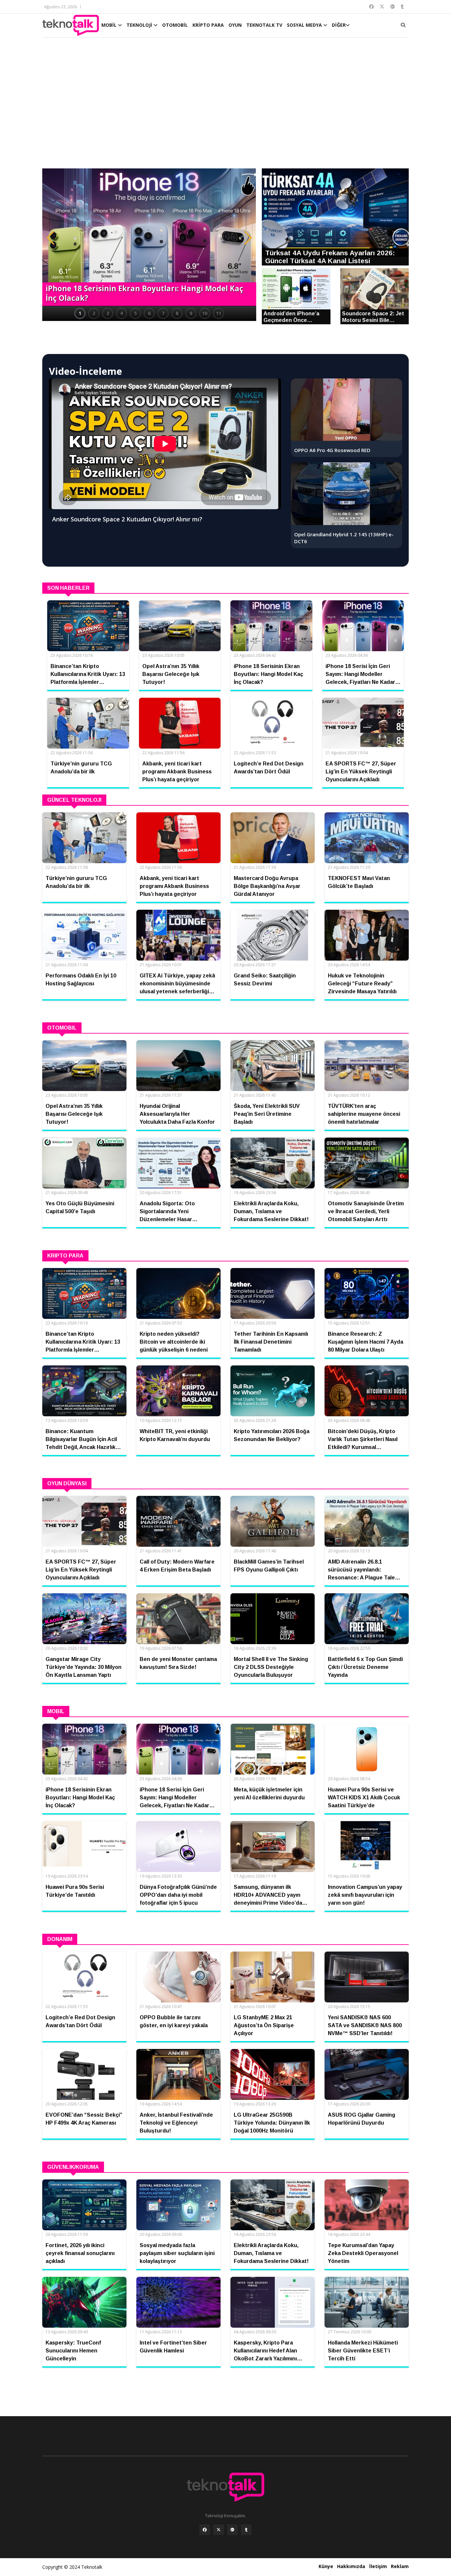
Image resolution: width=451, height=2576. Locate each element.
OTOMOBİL (175, 25)
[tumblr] (246, 2530)
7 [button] (163, 313)
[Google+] (232, 2530)
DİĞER (339, 25)
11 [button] (219, 313)
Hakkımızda (351, 2566)
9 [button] (191, 313)
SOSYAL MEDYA (305, 25)
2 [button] (94, 313)
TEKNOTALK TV (264, 25)
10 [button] (205, 313)
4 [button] (121, 313)
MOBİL (110, 25)
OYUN (235, 25)
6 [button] (149, 313)
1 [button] (80, 313)
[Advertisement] (225, 106)
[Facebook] (205, 2530)
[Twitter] (219, 2530)
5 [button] (135, 313)
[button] (51, 238)
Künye (326, 2566)
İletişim (378, 2566)
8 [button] (177, 313)
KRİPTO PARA (208, 25)
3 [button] (108, 313)
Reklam (400, 2566)
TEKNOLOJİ (140, 25)
